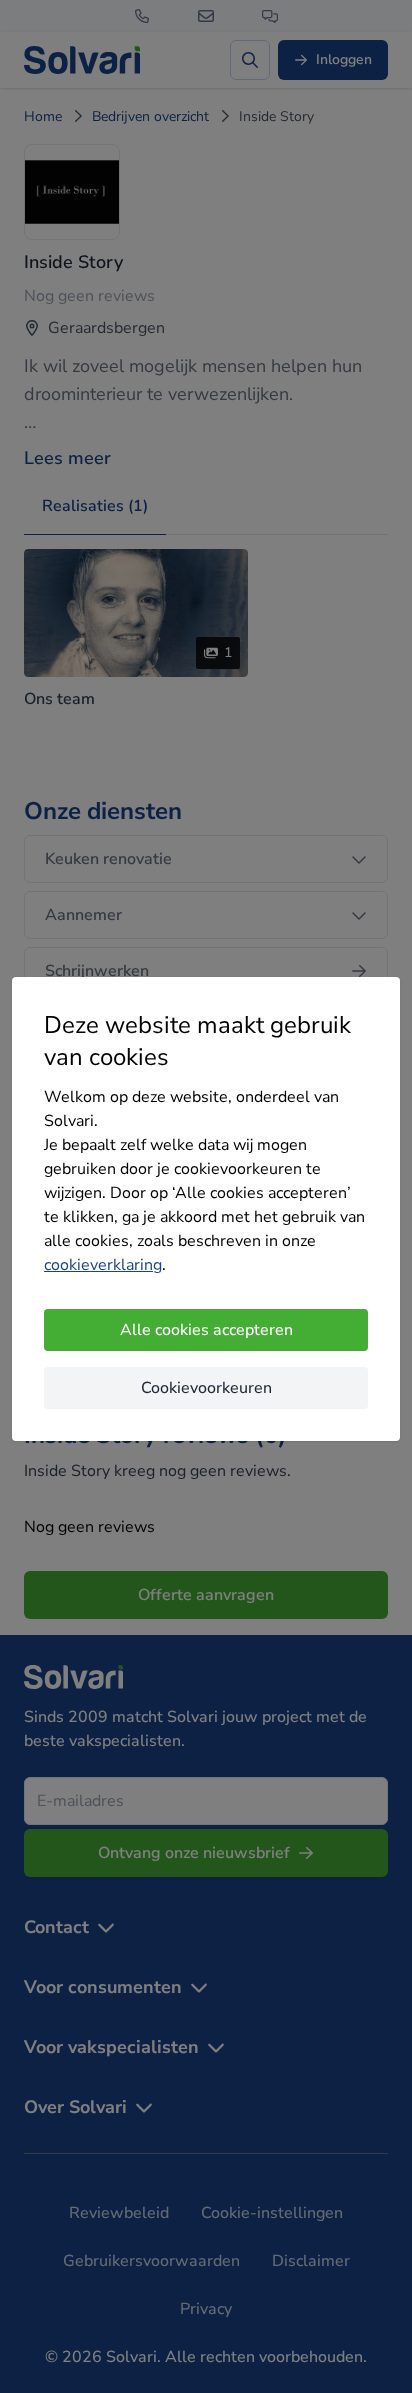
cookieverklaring (103, 1265)
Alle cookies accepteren (206, 1330)
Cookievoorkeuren (206, 1388)
